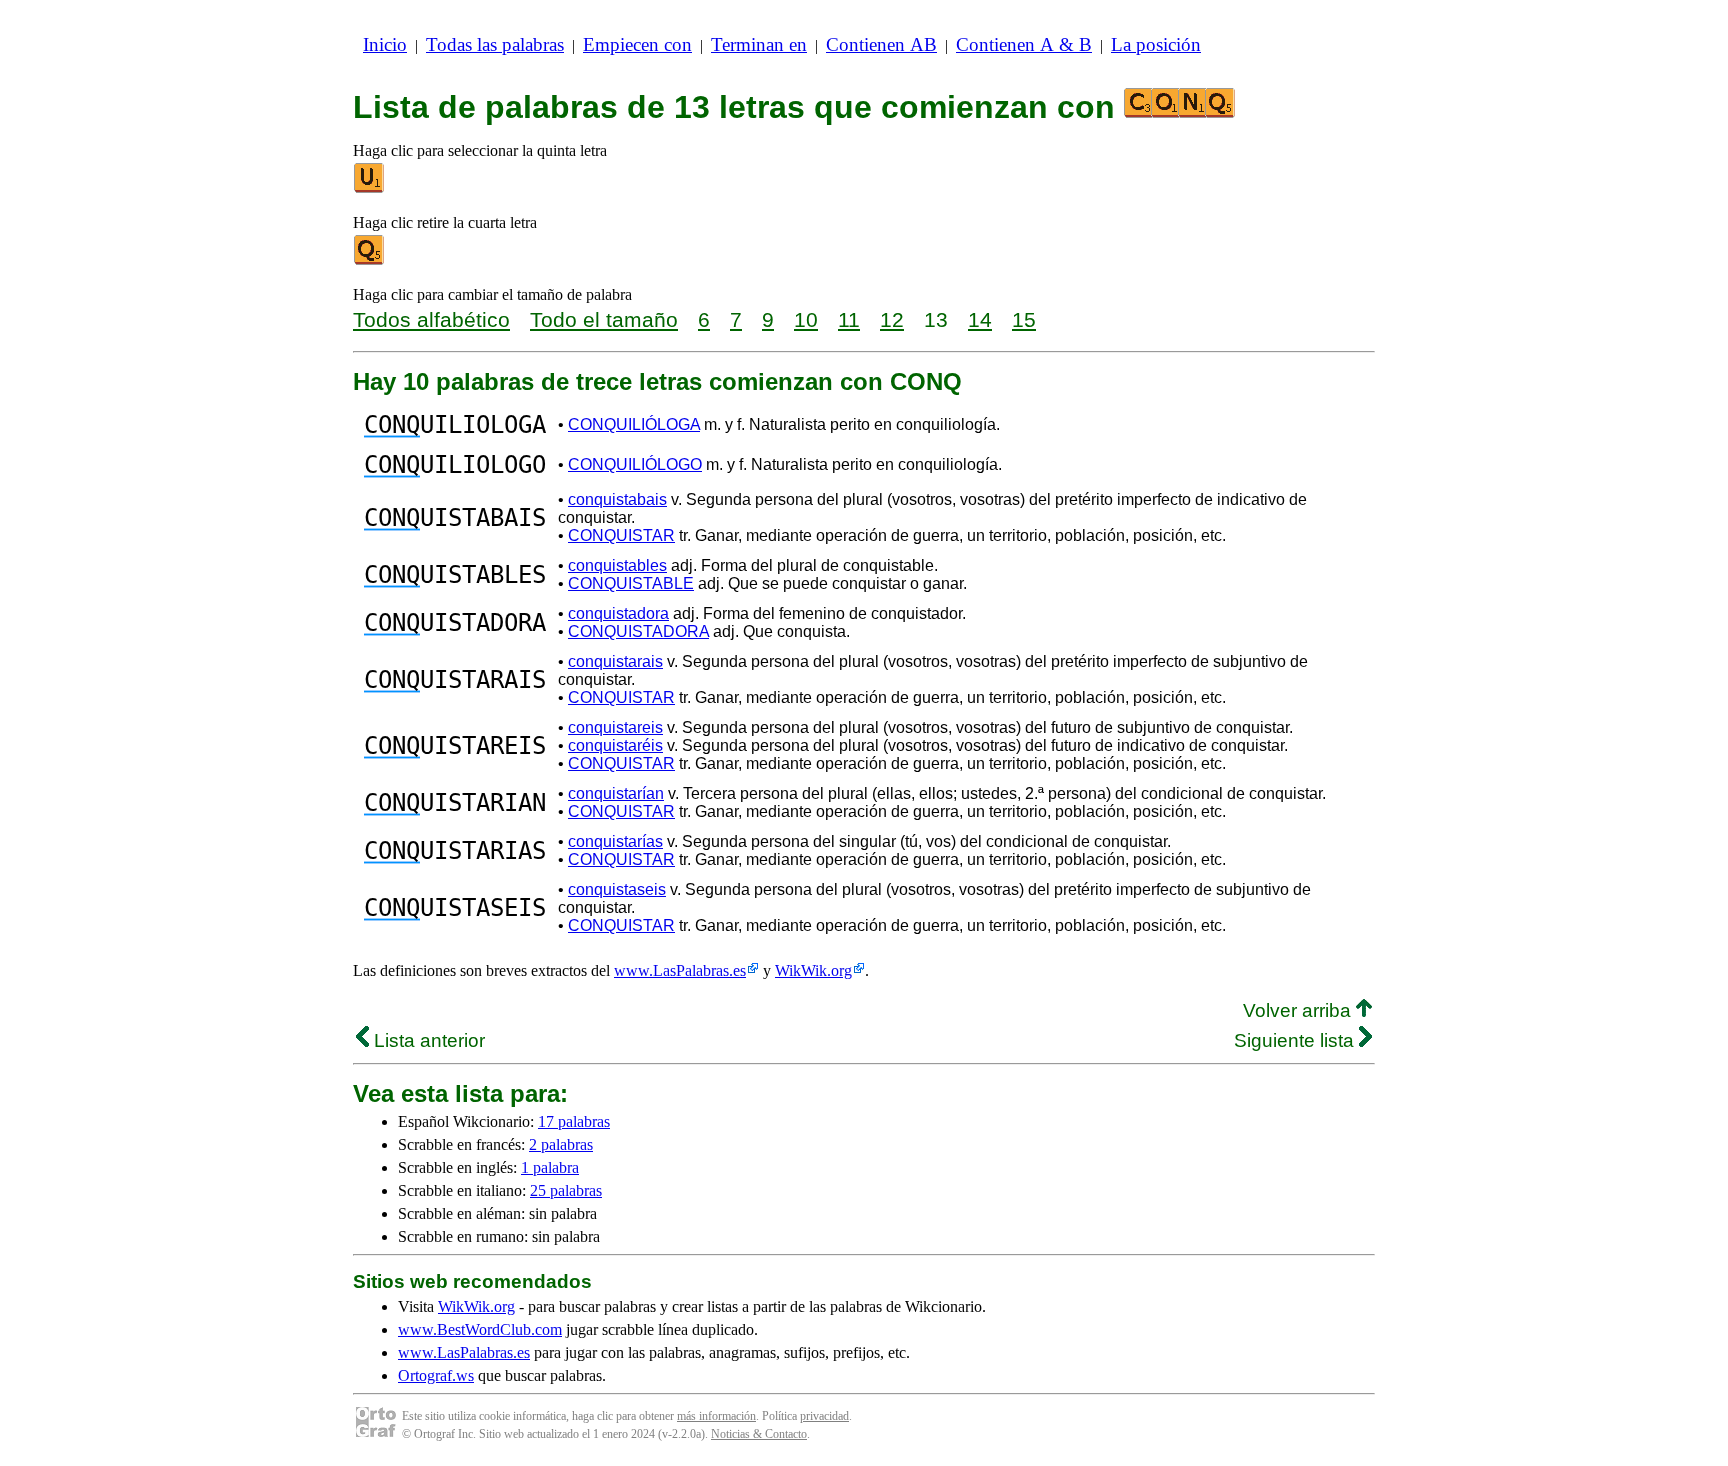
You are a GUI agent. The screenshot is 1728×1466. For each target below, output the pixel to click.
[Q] (370, 260)
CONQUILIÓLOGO (635, 464)
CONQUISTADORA (638, 631)
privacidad (824, 1416)
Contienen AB (881, 44)
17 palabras (574, 1121)
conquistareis (615, 727)
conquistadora (618, 613)
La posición (1156, 44)
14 (980, 319)
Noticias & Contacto (759, 1434)
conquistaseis (617, 889)
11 (849, 319)
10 (806, 319)
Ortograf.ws (436, 1375)
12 (892, 319)
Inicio (385, 44)
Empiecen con (637, 44)
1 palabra (550, 1167)
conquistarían (616, 793)
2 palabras (561, 1144)
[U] (370, 188)
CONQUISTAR (621, 535)
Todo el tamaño (604, 319)
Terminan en (759, 44)
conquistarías (615, 841)
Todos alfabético (431, 319)
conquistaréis (615, 745)
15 (1024, 319)
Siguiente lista (1296, 1040)
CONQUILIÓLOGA (634, 424)
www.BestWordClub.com (480, 1329)
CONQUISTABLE (631, 583)
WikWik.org (813, 970)
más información (716, 1416)
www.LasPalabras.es (680, 970)
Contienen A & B (1024, 44)
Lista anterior (427, 1040)
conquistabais (617, 499)
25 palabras (566, 1190)
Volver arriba (1299, 1010)
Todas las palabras (495, 44)
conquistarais (615, 661)
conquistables (617, 565)
